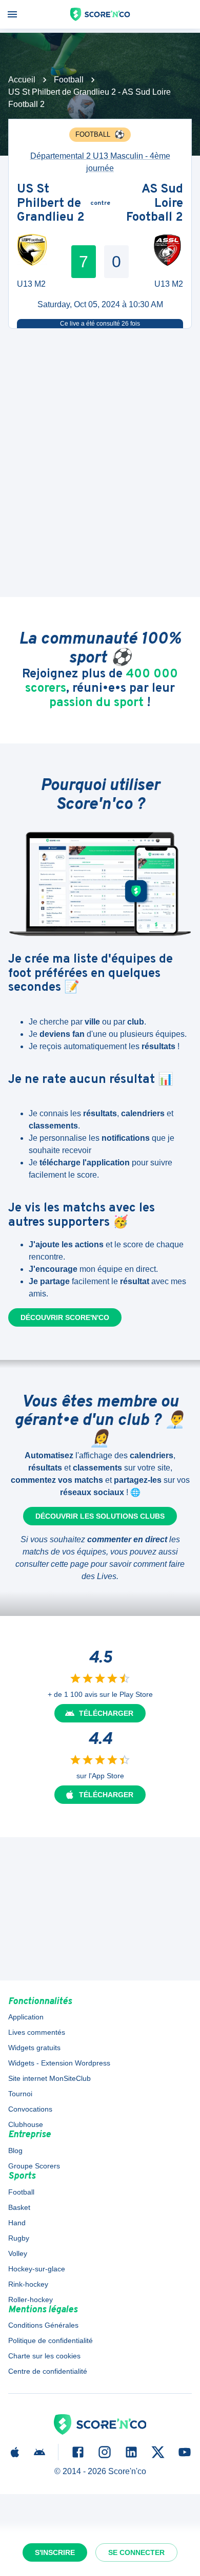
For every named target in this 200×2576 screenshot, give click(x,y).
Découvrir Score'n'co (65, 1317)
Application (26, 2017)
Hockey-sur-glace (37, 2269)
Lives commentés (37, 2032)
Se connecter (136, 2552)
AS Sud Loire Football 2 (155, 204)
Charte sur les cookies (44, 2356)
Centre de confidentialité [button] (48, 2371)
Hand (17, 2223)
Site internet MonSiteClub (49, 2078)
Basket (19, 2207)
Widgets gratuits (34, 2048)
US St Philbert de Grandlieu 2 (51, 204)
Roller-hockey (31, 2300)
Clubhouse (26, 2124)
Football (69, 80)
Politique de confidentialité (51, 2340)
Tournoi (20, 2094)
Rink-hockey (28, 2284)
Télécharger (106, 1713)
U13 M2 (31, 284)
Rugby (19, 2238)
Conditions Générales (43, 2325)
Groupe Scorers (34, 2166)
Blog (15, 2151)
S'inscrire (55, 2552)
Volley (18, 2253)
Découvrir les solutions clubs (100, 1516)
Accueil (22, 80)
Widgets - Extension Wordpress (59, 2063)
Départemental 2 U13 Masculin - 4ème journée (100, 162)
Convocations (30, 2109)
